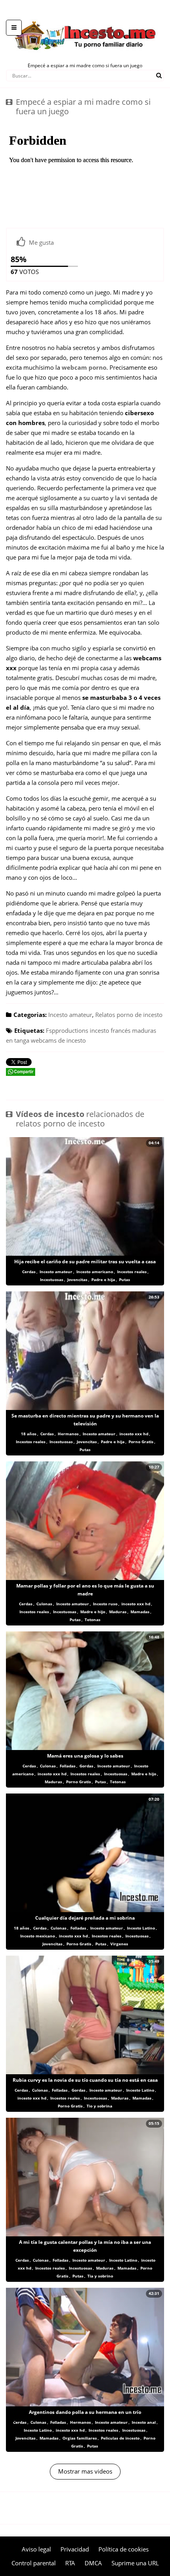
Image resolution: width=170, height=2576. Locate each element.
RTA (70, 2563)
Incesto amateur (70, 1015)
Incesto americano (95, 1272)
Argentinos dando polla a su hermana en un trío (85, 2412)
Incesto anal (144, 2422)
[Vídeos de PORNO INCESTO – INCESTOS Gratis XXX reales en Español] (85, 16)
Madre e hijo (93, 1612)
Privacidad (75, 2549)
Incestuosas (52, 1279)
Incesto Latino (141, 1928)
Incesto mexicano (38, 1936)
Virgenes (119, 1944)
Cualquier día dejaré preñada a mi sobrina (85, 1918)
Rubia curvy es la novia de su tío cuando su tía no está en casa (85, 2080)
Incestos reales (132, 1272)
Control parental (34, 2563)
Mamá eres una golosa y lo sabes (85, 1756)
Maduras (118, 1612)
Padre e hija (103, 1279)
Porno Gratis (141, 1442)
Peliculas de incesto (120, 2438)
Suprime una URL (135, 2563)
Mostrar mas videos (85, 2471)
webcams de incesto (58, 1040)
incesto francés (110, 1030)
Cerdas (29, 1272)
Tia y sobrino (100, 2276)
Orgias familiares (80, 2438)
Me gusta (41, 242)
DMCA (93, 2563)
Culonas (44, 1604)
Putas (125, 1279)
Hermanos (68, 1434)
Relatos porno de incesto (129, 1015)
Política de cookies (124, 2549)
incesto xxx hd (134, 1434)
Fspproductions (67, 1030)
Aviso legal (36, 2549)
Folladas (68, 1766)
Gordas (86, 1766)
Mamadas (140, 1612)
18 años (29, 1434)
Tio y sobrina (99, 2106)
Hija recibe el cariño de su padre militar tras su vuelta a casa (85, 1262)
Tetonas (93, 1620)
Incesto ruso (105, 1604)
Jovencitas (77, 1279)
